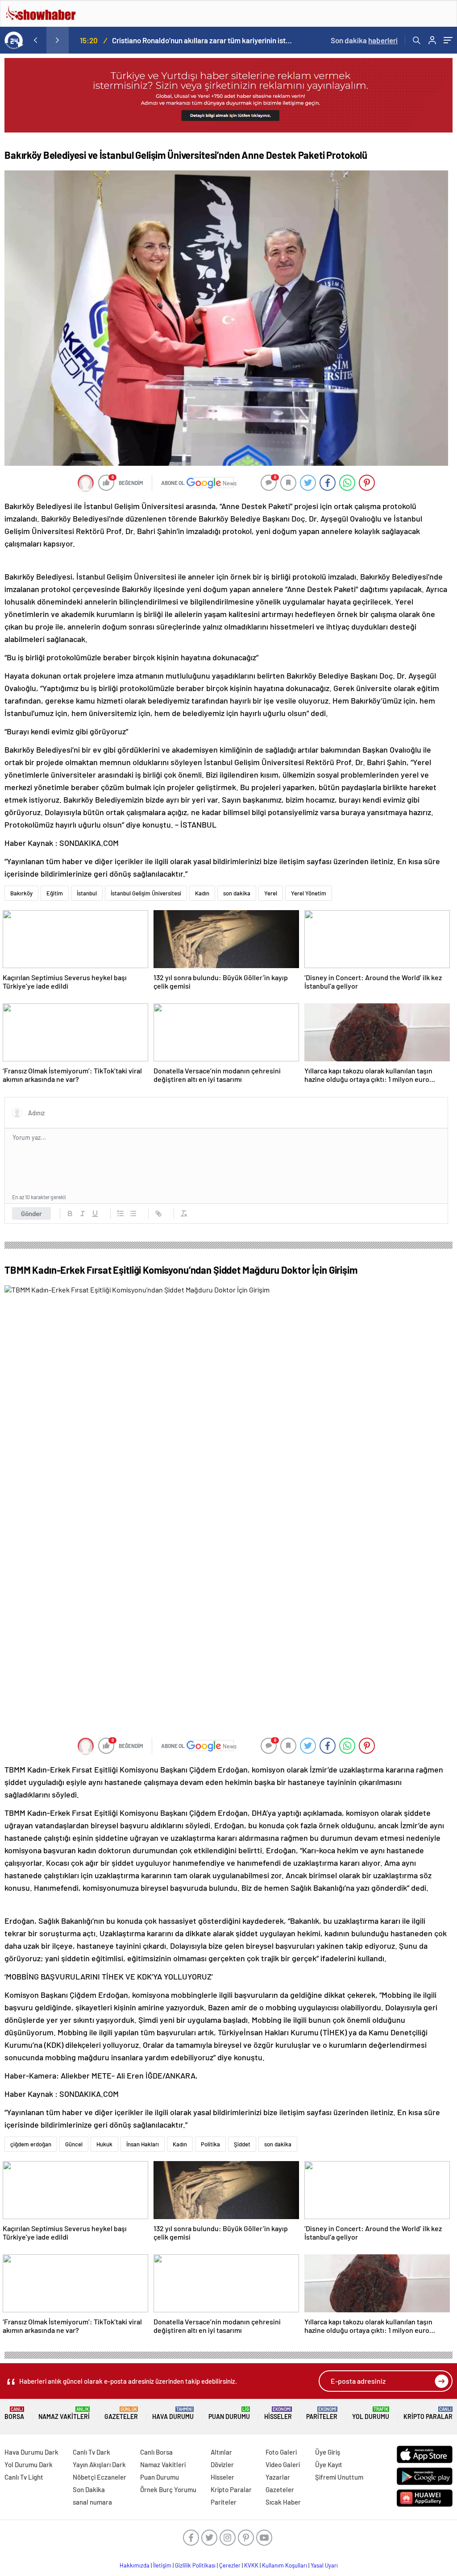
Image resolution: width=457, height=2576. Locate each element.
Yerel (271, 893)
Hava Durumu (173, 2413)
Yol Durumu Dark (29, 2464)
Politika (210, 2144)
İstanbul (87, 893)
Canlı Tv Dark (91, 2452)
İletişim (162, 2565)
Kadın (202, 893)
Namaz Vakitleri (64, 2413)
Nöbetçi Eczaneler (100, 2477)
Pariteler (322, 2413)
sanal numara (92, 2502)
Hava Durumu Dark (31, 2452)
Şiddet (242, 2144)
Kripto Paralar (428, 2413)
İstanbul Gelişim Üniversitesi (146, 893)
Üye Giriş (328, 2452)
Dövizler (222, 2464)
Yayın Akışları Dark (99, 2464)
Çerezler (230, 2565)
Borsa (14, 2413)
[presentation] (35, 40)
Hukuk (104, 2144)
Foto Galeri (281, 2452)
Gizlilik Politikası (195, 2565)
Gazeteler (121, 2413)
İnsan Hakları (143, 2144)
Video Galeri (283, 2464)
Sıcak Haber (283, 2502)
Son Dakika (89, 2489)
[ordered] (120, 1213)
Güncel (74, 2144)
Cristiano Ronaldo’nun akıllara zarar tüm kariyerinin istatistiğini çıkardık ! (202, 40)
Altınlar (221, 2452)
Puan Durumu (229, 2413)
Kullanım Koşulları (285, 2565)
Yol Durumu (371, 2413)
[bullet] (133, 1213)
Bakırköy (21, 893)
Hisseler (278, 2413)
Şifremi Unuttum (339, 2477)
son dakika (237, 893)
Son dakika (364, 40)
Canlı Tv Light (24, 2477)
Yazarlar (278, 2477)
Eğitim (55, 893)
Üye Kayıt (329, 2464)
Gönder (31, 1213)
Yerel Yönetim (309, 893)
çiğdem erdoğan (31, 2144)
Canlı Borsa (156, 2452)
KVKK (251, 2565)
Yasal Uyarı (324, 2565)
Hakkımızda (135, 2565)
